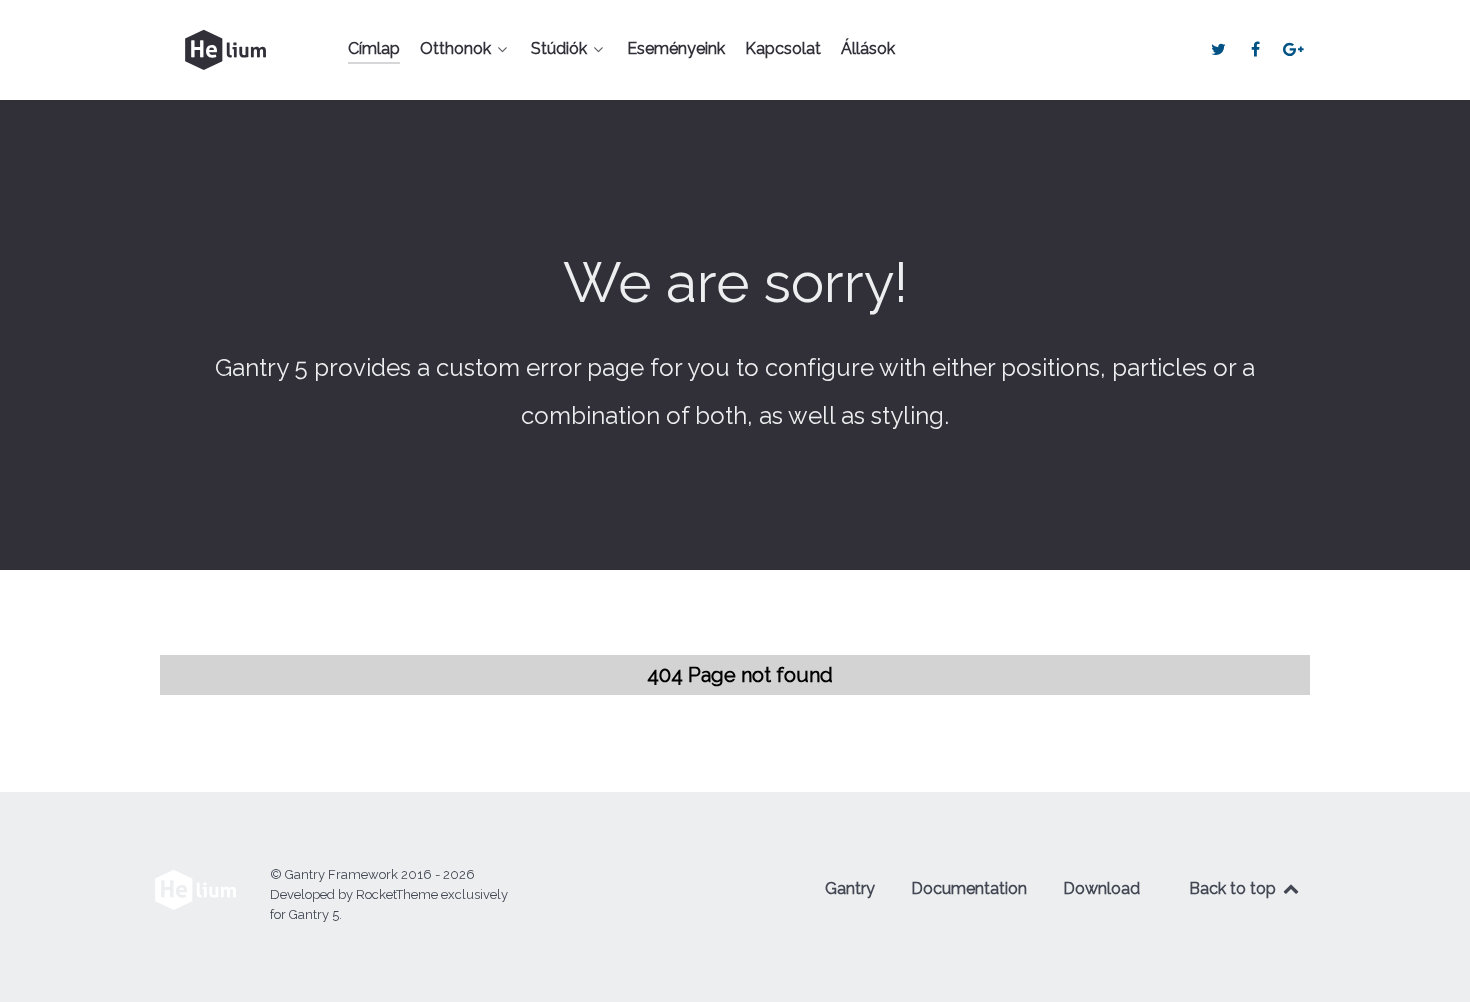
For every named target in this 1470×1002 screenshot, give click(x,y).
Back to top (1234, 888)
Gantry (850, 888)
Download (1101, 888)
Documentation (969, 888)
